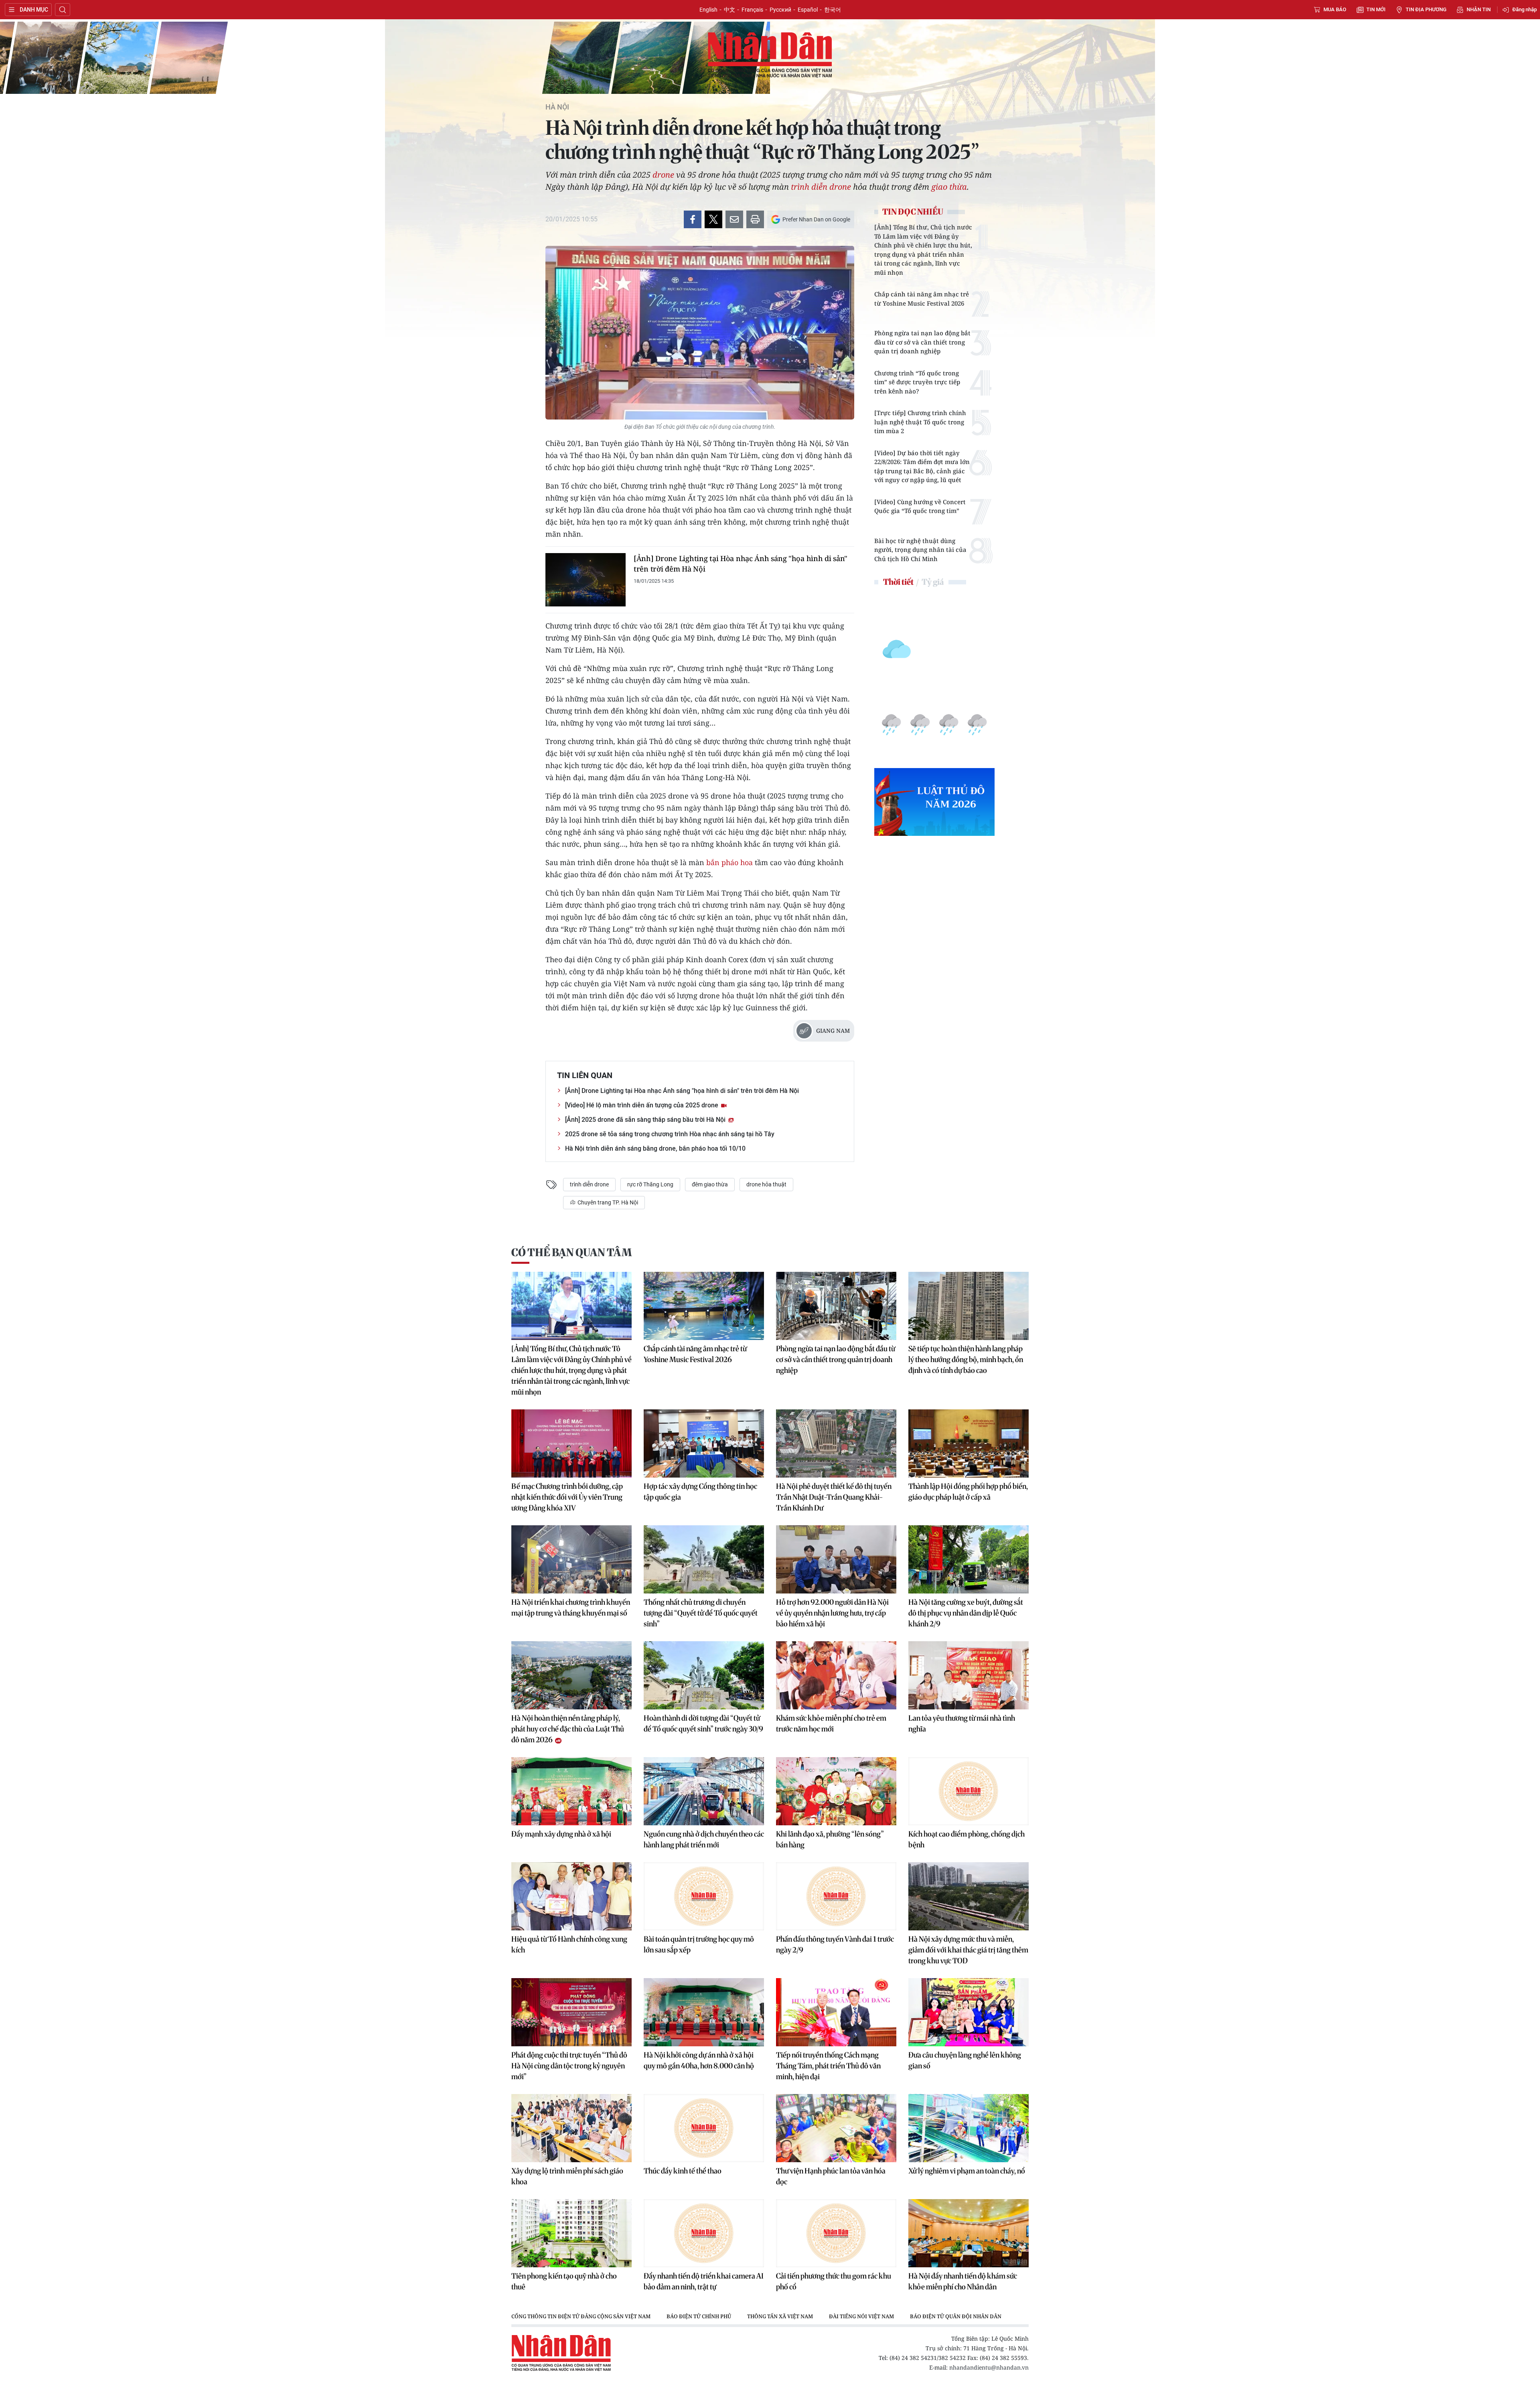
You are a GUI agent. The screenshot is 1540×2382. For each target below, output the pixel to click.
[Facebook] (693, 219)
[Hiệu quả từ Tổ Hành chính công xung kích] (571, 1896)
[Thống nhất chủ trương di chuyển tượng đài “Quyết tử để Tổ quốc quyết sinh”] (704, 1559)
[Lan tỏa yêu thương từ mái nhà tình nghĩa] (969, 1675)
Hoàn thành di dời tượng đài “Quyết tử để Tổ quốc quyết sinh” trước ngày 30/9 (703, 1723)
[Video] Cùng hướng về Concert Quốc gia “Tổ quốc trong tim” (920, 506)
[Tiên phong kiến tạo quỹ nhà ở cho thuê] (571, 2233)
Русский (780, 10)
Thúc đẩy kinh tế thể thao (683, 2171)
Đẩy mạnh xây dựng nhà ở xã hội (561, 1834)
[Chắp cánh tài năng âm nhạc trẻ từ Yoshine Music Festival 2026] (704, 1306)
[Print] (755, 219)
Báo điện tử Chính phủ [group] (699, 2316)
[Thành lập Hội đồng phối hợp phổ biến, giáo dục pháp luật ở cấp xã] (969, 1443)
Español (808, 10)
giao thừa (949, 187)
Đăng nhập (1525, 9)
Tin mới (1376, 9)
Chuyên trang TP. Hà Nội (607, 1202)
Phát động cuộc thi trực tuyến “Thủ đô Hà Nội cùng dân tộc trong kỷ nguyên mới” (569, 2066)
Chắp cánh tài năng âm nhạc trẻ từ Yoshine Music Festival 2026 (922, 299)
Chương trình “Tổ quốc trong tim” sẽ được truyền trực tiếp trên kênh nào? (917, 382)
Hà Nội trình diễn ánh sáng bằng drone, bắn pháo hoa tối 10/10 (655, 1148)
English (708, 10)
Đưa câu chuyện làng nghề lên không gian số (965, 2060)
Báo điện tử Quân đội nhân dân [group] (956, 2316)
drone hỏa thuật (766, 1184)
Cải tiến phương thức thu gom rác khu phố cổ (834, 2281)
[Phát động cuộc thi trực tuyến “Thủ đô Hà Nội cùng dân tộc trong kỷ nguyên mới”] (571, 2012)
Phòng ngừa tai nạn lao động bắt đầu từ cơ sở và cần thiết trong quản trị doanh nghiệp (922, 342)
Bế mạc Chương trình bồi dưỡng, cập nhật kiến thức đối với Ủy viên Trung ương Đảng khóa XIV (567, 1497)
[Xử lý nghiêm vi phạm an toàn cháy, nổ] (969, 2128)
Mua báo (1335, 9)
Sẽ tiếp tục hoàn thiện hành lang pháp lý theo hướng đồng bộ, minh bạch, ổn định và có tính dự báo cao (966, 1359)
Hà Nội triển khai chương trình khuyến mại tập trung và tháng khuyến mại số (571, 1608)
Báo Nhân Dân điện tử (770, 55)
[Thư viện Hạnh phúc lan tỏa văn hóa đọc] (836, 2128)
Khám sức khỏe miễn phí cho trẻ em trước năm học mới (831, 1723)
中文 (729, 10)
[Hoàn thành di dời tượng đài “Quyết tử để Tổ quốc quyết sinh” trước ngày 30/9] (704, 1675)
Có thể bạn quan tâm (571, 1252)
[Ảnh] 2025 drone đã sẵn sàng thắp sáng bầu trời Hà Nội (646, 1120)
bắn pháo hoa (730, 862)
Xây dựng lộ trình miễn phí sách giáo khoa (567, 2176)
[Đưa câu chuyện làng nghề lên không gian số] (969, 2012)
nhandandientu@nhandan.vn (989, 2367)
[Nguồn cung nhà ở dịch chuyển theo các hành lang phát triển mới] (704, 1791)
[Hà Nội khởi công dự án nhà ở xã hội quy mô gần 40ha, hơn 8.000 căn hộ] (704, 2012)
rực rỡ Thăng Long (650, 1184)
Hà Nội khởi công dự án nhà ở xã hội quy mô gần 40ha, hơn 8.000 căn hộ (699, 2060)
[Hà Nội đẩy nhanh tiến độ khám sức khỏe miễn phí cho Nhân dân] (969, 2233)
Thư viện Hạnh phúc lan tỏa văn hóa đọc (831, 2176)
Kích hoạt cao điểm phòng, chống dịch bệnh (967, 1839)
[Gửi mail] (734, 219)
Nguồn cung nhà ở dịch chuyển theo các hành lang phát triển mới (704, 1839)
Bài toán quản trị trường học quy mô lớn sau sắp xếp (699, 1944)
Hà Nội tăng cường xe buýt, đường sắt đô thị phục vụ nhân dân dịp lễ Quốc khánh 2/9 (966, 1613)
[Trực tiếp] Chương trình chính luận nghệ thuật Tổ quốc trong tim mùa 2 (920, 422)
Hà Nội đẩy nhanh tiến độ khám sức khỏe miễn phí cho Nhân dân (963, 2281)
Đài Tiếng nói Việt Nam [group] (861, 2316)
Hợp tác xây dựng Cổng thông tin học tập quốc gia (700, 1492)
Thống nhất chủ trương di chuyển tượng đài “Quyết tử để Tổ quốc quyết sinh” (701, 1613)
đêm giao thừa (710, 1184)
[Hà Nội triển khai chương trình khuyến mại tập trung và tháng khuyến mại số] (571, 1559)
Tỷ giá (933, 582)
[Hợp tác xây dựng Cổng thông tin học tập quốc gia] (704, 1443)
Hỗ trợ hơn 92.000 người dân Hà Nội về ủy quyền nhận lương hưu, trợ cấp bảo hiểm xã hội (832, 1613)
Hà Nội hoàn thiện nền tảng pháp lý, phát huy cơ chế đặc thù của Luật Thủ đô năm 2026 (568, 1729)
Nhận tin (1479, 9)
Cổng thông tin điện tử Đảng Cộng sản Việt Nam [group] (581, 2316)
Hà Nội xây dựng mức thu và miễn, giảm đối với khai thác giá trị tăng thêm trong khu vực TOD (968, 1950)
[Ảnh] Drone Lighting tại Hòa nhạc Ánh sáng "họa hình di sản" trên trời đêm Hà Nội (741, 564)
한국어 (833, 10)
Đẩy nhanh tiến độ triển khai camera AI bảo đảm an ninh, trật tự (704, 2281)
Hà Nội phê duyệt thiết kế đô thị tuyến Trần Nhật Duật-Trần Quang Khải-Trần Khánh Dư (834, 1497)
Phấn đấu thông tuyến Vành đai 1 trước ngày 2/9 (835, 1944)
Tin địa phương (1426, 9)
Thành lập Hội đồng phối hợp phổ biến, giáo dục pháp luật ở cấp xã (968, 1492)
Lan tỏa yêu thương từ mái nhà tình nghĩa (962, 1723)
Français (752, 10)
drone (663, 175)
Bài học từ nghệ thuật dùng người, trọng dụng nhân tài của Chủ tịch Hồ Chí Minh (920, 550)
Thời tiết (898, 582)
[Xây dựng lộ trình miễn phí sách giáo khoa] (571, 2128)
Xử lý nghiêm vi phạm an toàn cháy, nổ (967, 2171)
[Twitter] (713, 219)
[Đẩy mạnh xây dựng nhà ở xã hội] (571, 1791)
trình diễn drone (821, 187)
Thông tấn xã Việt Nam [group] (780, 2316)
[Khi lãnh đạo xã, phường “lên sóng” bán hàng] (836, 1791)
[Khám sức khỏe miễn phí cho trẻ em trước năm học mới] (836, 1675)
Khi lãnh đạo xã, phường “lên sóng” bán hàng (830, 1839)
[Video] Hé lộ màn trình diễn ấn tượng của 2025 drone (642, 1105)
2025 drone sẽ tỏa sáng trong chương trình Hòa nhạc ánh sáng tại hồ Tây (670, 1134)
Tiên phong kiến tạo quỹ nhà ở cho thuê (564, 2281)
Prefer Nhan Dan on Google (816, 219)
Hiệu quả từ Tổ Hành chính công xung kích (569, 1944)
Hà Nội (557, 107)
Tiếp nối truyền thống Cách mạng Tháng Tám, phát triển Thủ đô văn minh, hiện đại (828, 2066)
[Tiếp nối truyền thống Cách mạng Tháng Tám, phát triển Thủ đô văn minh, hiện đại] (836, 2012)
